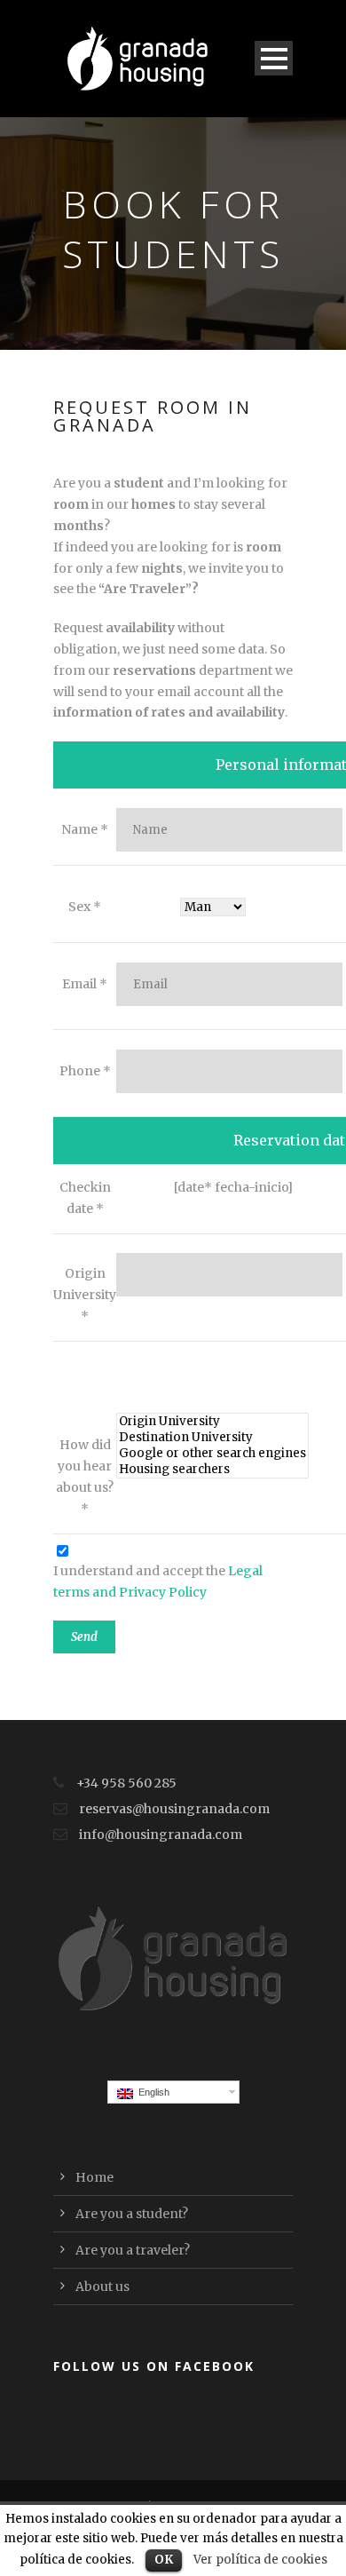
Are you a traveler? (133, 2250)
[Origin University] (212, 1422)
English (151, 2092)
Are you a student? (132, 2214)
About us (102, 2287)
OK (164, 2560)
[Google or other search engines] (212, 1454)
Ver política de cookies (260, 2560)
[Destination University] (212, 1438)
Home (94, 2177)
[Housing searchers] (212, 1470)
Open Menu (274, 58)
